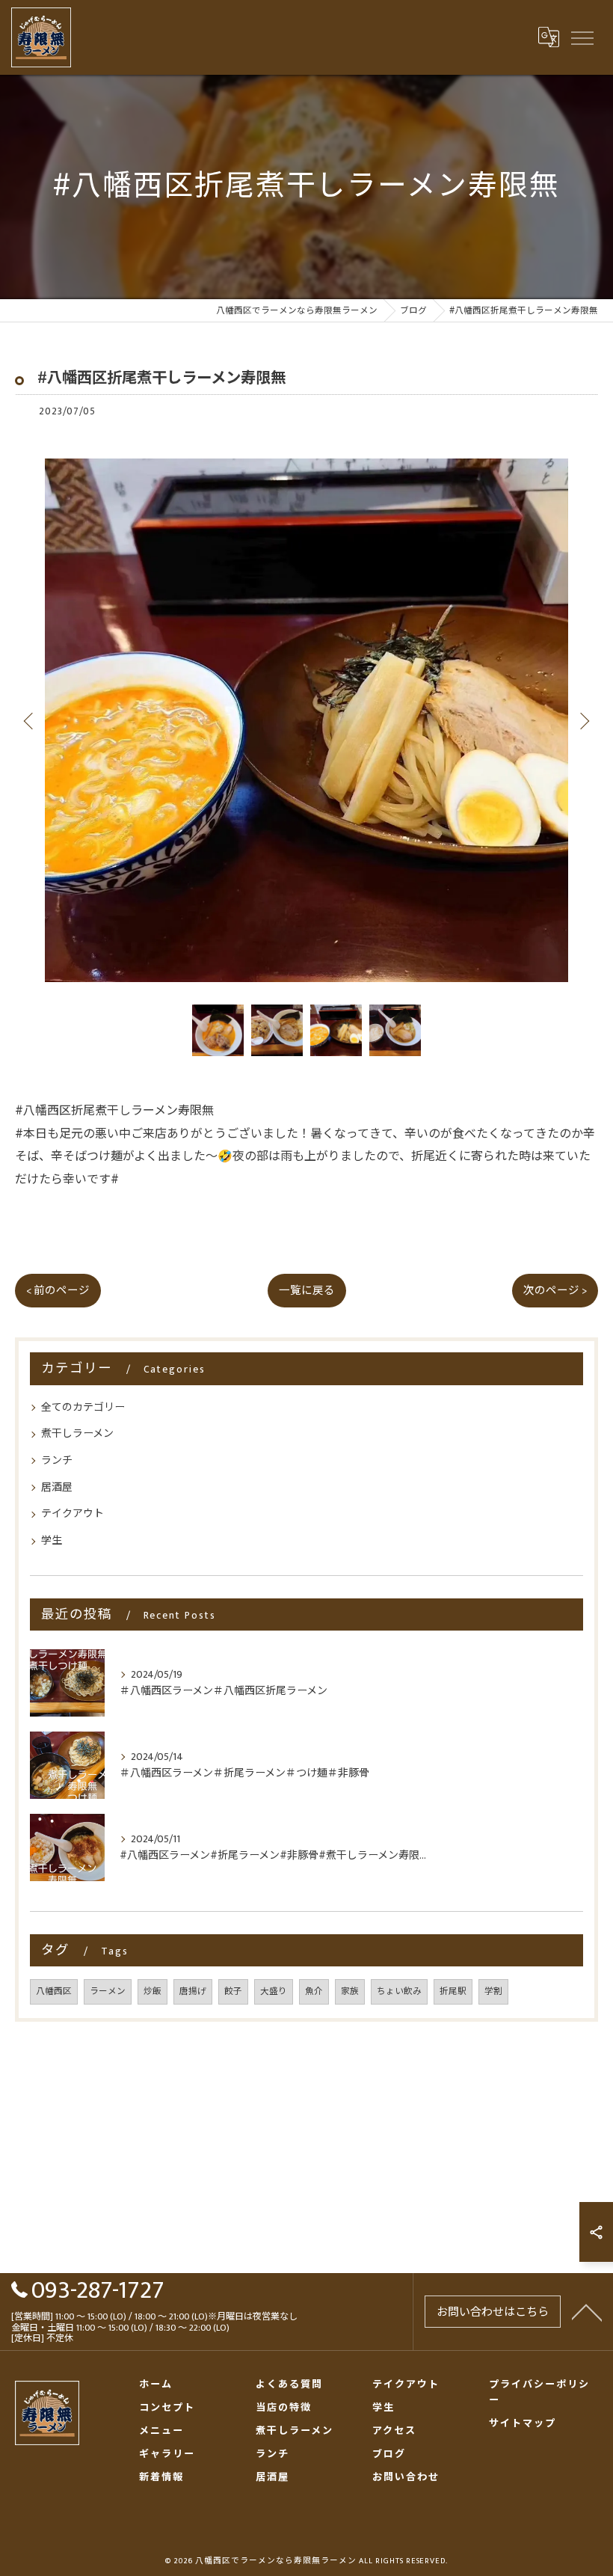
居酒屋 (57, 1487)
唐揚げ (193, 1991)
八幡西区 (54, 1991)
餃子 (233, 1991)
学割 (493, 1991)
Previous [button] (30, 720)
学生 (52, 1540)
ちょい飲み (399, 1991)
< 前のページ (58, 1291)
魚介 (314, 1991)
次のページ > (555, 1291)
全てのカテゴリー (83, 1407)
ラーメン (108, 1991)
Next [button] (583, 720)
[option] (306, 720)
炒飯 (153, 1991)
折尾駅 (453, 1991)
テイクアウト (73, 1514)
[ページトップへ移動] (587, 2311)
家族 (350, 1991)
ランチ (57, 1460)
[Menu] (582, 37)
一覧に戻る (307, 1291)
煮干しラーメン (77, 1433)
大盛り (274, 1991)
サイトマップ (523, 2424)
